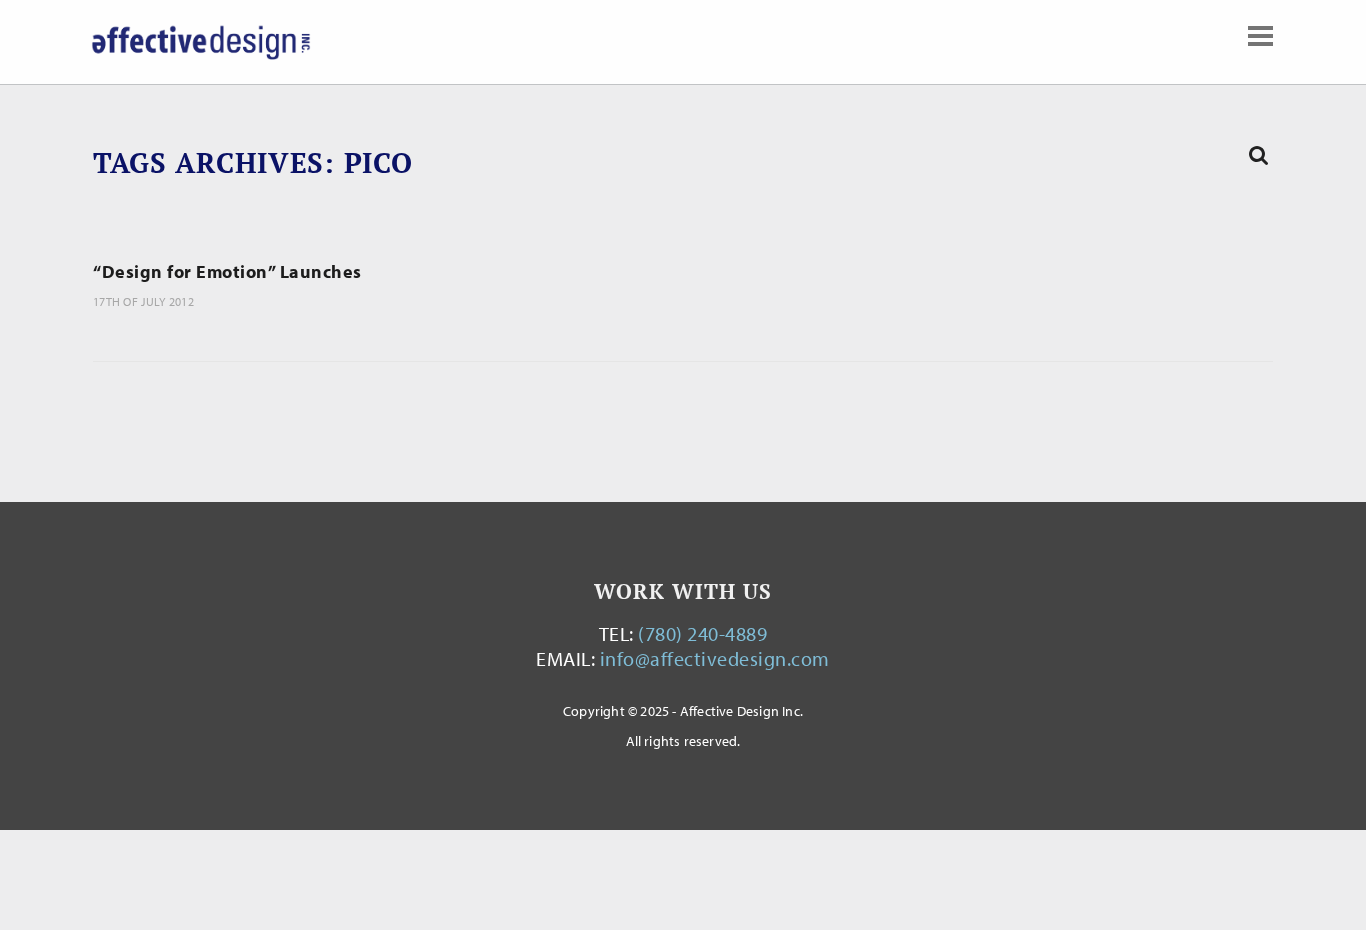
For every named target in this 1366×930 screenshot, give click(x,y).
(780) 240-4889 (702, 633)
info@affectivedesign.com (715, 658)
